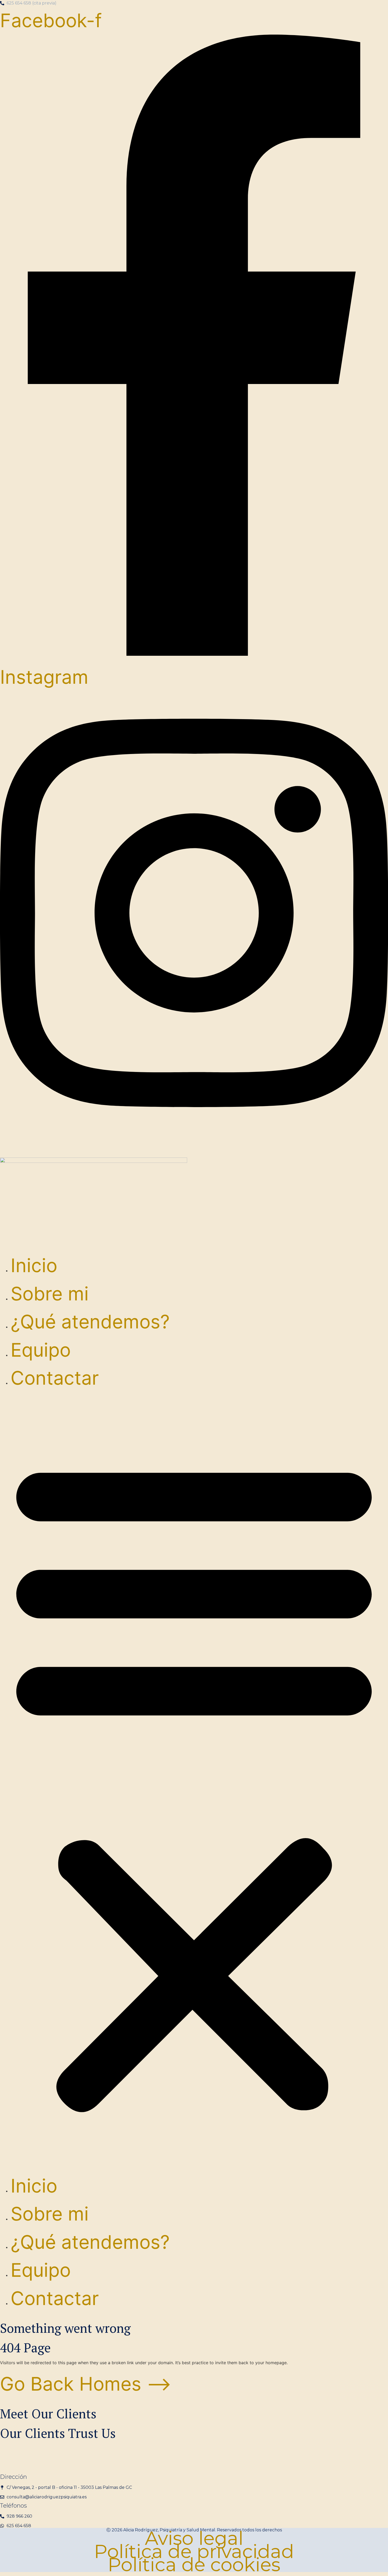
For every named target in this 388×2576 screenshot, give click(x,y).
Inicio (34, 1265)
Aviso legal (194, 2538)
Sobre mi (50, 1294)
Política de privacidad (194, 2551)
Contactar (55, 1378)
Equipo (41, 1350)
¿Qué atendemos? (90, 1322)
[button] (194, 1782)
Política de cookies (194, 2565)
